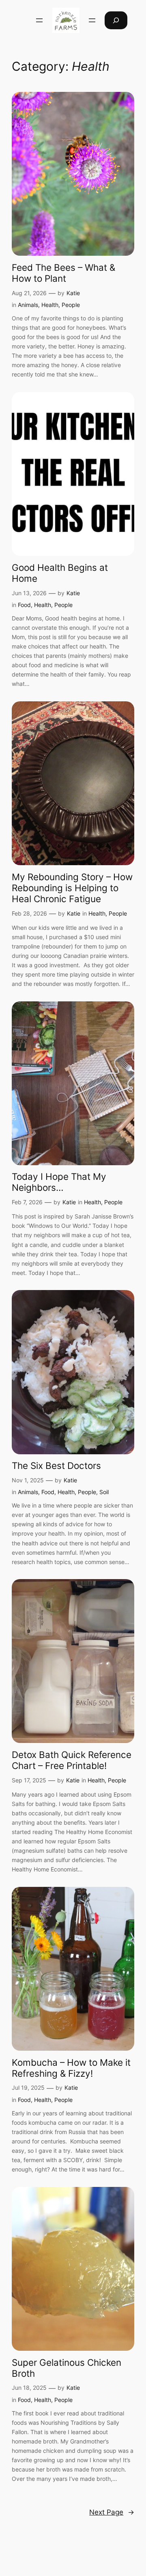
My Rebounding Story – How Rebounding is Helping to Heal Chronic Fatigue (72, 888)
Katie (73, 293)
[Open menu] (39, 20)
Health (50, 305)
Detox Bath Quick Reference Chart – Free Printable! (72, 1760)
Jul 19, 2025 (28, 2088)
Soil (104, 1492)
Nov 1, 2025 (28, 1480)
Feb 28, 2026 (29, 913)
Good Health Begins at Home (60, 573)
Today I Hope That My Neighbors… (59, 1182)
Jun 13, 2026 (29, 593)
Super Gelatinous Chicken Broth (67, 2368)
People (71, 305)
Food (24, 605)
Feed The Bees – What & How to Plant (63, 273)
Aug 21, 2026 (29, 293)
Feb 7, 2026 (27, 1202)
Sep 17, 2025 (29, 1780)
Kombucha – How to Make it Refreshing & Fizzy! (71, 2068)
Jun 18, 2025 (29, 2388)
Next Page (112, 2512)
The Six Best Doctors (56, 1465)
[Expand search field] (116, 20)
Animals (28, 305)
